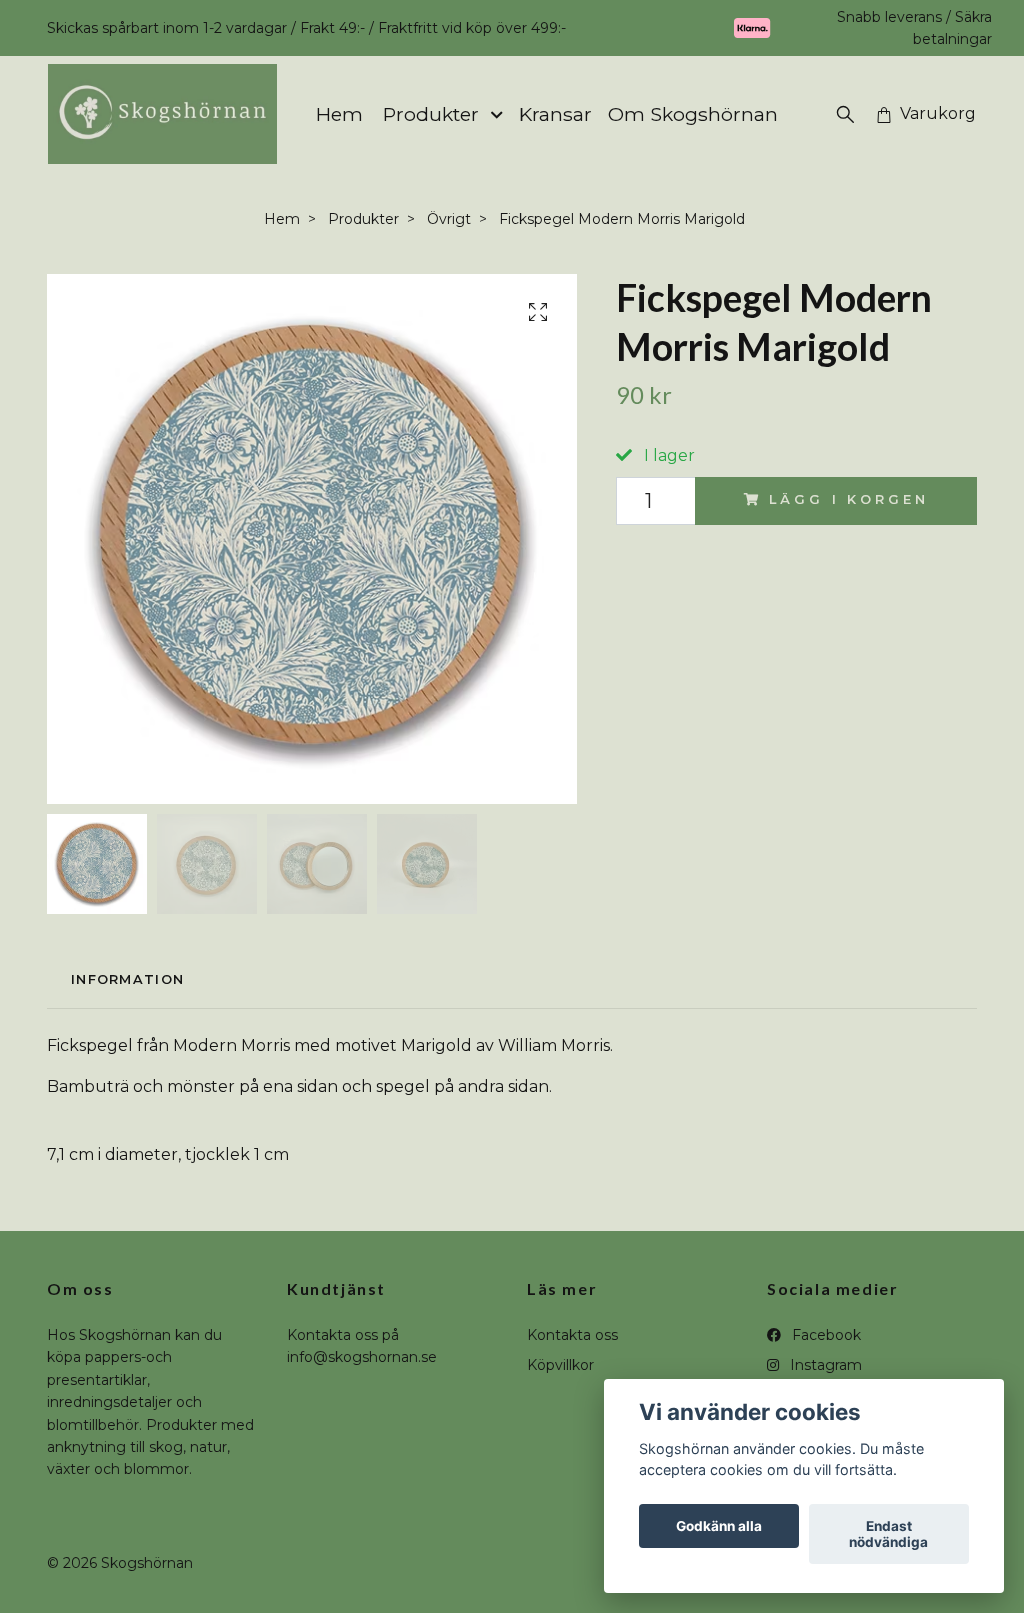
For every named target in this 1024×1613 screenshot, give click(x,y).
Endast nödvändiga (888, 1534)
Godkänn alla (719, 1526)
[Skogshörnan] (162, 114)
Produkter (431, 114)
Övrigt (449, 219)
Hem (339, 114)
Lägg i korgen (848, 499)
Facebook (824, 1335)
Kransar (555, 114)
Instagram (824, 1365)
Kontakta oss (572, 1335)
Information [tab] (127, 979)
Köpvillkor (560, 1365)
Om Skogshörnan (693, 114)
